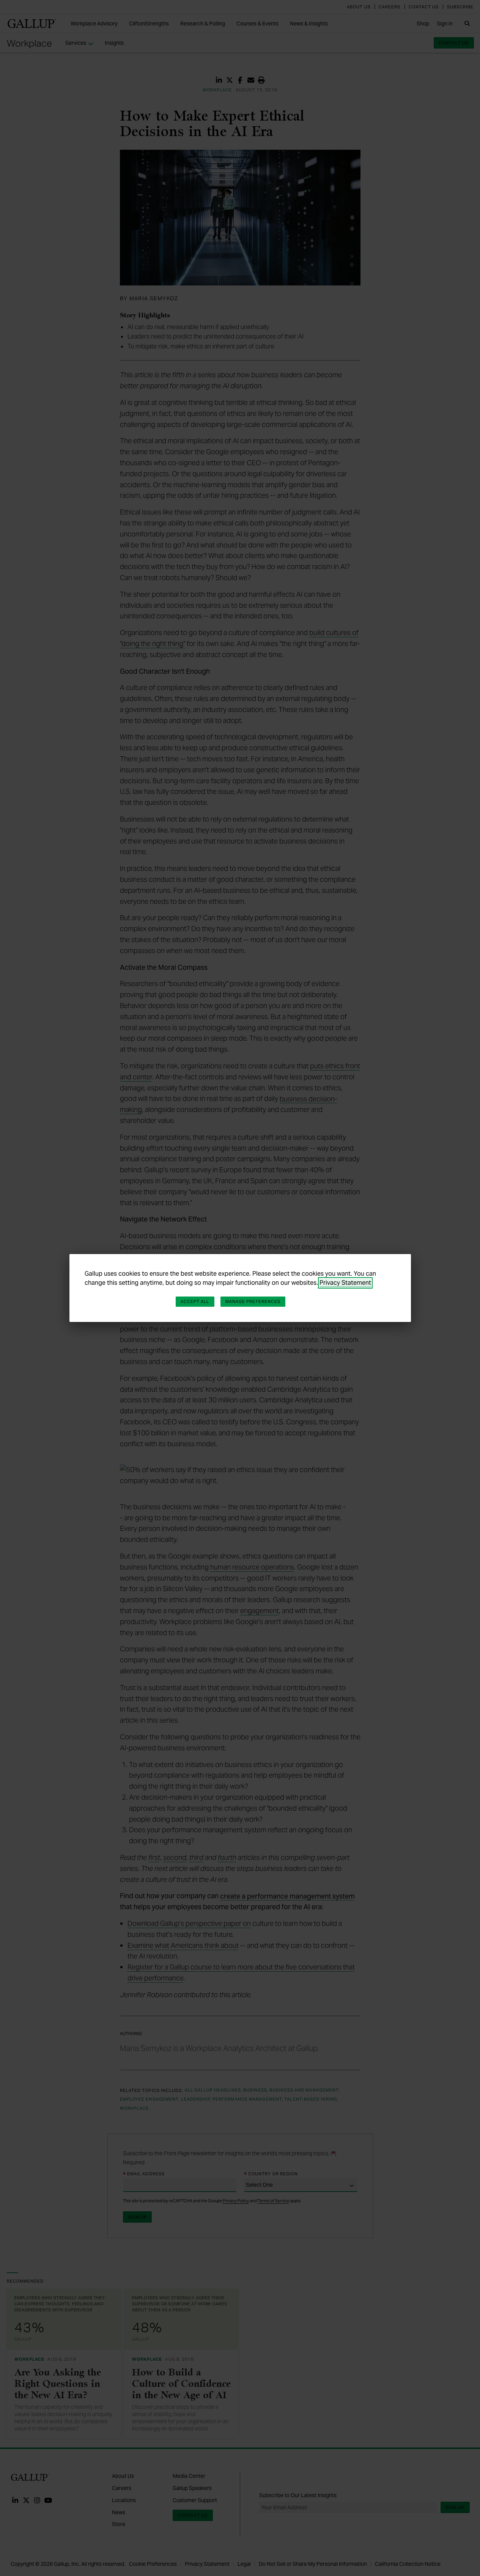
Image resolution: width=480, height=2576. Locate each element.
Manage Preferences (253, 1301)
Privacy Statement (345, 1283)
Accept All (195, 1301)
